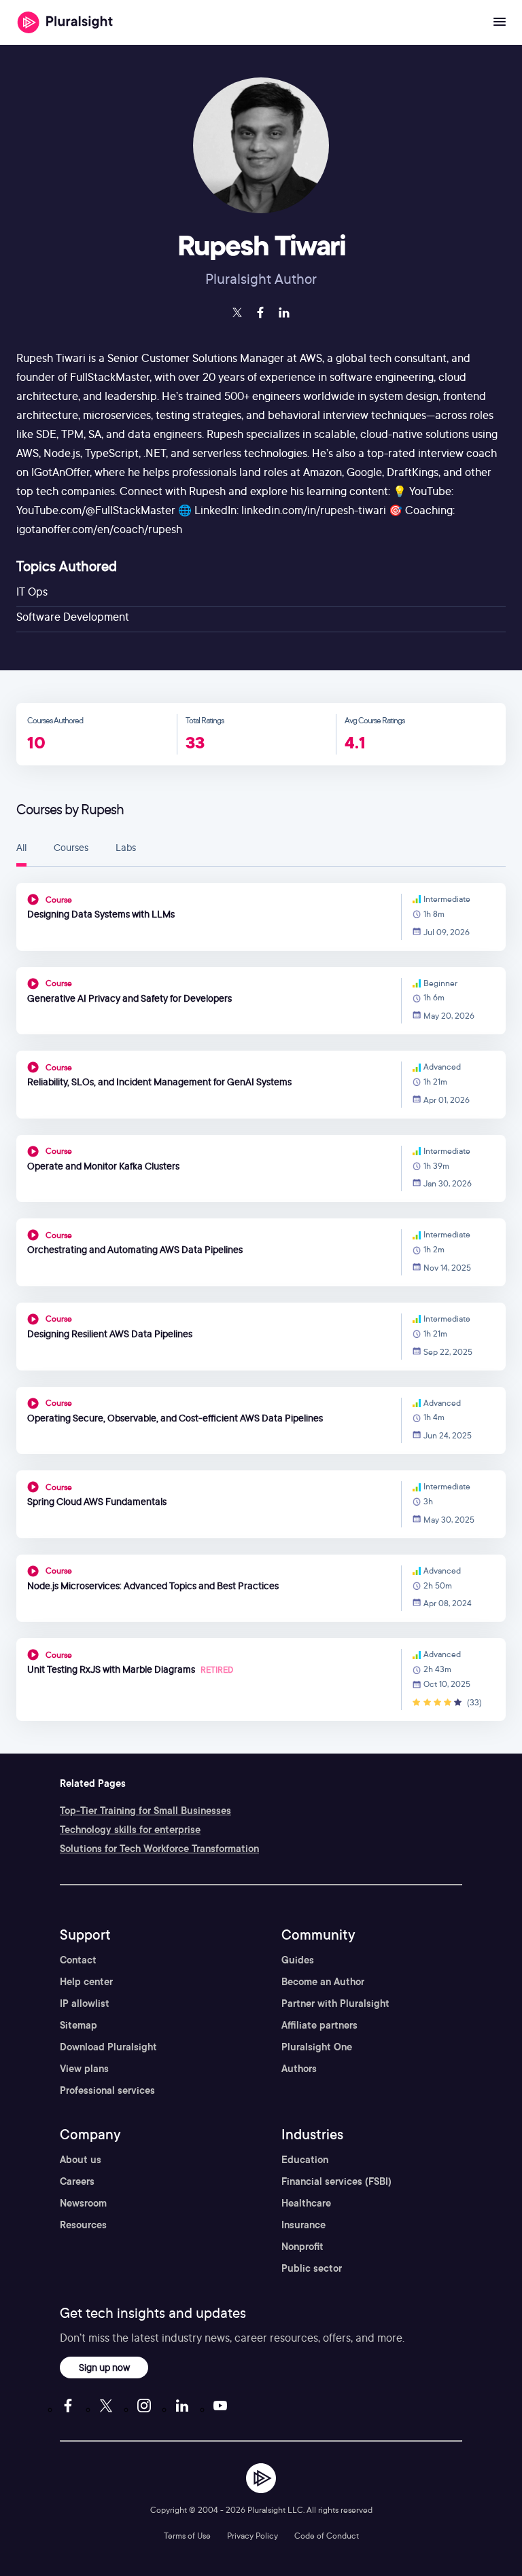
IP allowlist (85, 2003)
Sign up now (104, 2367)
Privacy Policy (253, 2536)
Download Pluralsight (108, 2047)
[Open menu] (500, 22)
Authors (299, 2069)
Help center (86, 1982)
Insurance (303, 2225)
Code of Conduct (327, 2536)
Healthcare (306, 2203)
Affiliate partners (319, 2025)
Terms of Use (187, 2536)
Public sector (312, 2268)
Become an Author (323, 1982)
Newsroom (83, 2203)
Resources (83, 2225)
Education (305, 2160)
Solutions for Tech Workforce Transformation (159, 1849)
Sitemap (79, 2025)
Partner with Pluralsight (335, 2003)
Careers (77, 2181)
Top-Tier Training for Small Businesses (145, 1811)
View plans (84, 2069)
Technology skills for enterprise (130, 1830)
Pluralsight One (317, 2047)
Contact (78, 1960)
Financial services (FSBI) (336, 2181)
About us (81, 2160)
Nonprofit (302, 2247)
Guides (298, 1960)
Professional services (107, 2090)
